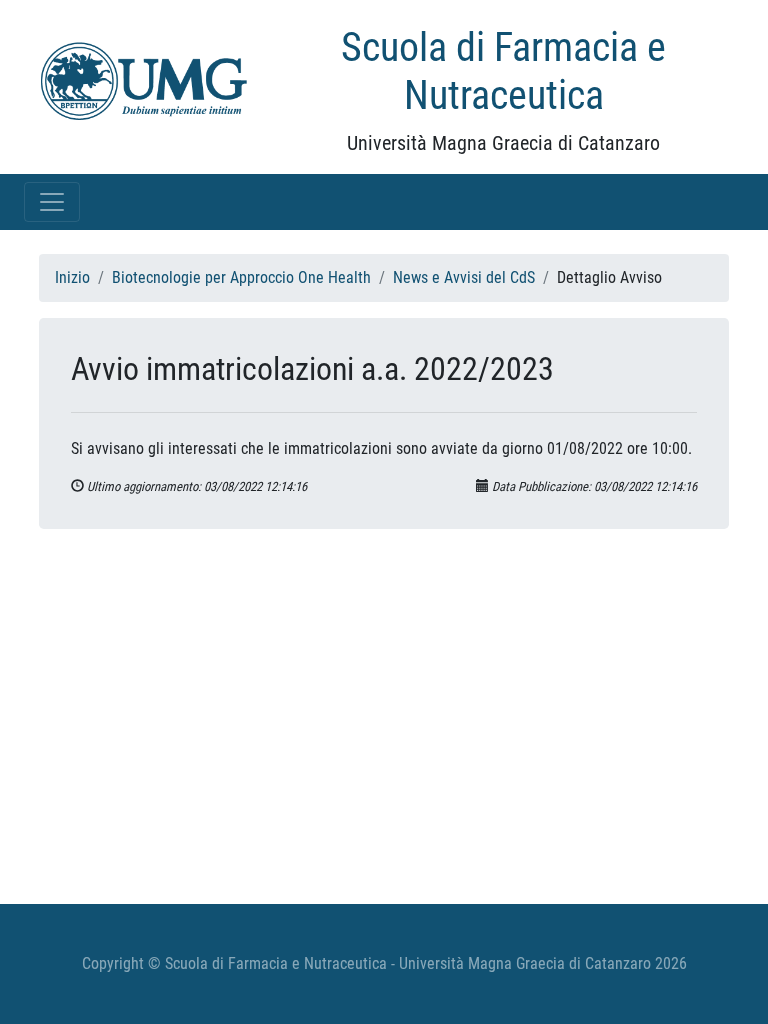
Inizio (72, 277)
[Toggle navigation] (52, 202)
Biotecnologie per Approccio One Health (241, 277)
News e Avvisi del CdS (464, 277)
